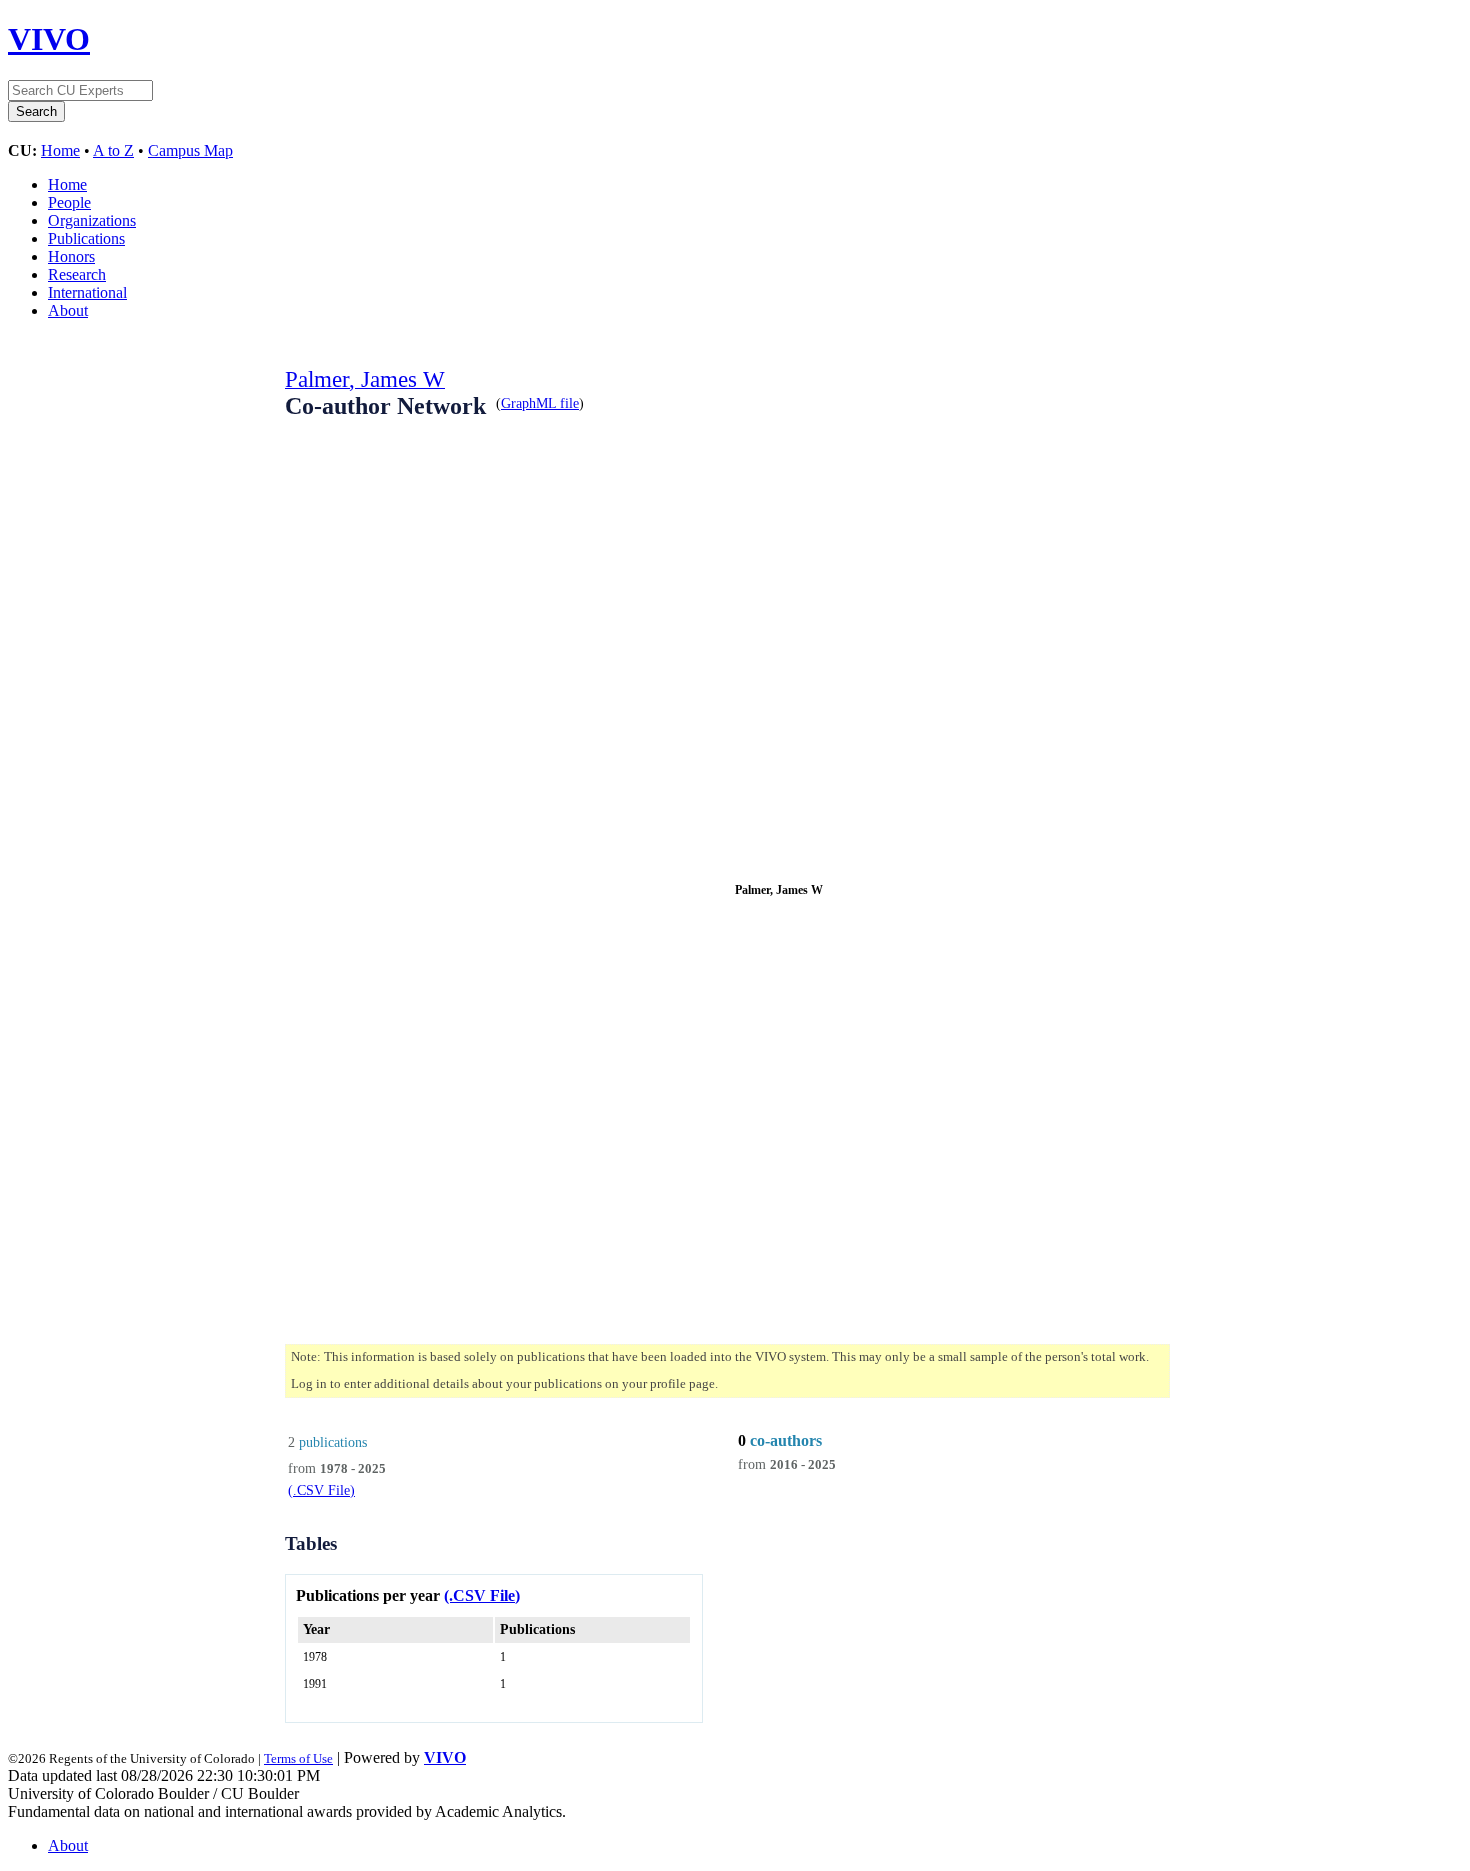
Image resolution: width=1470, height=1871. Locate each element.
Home (60, 150)
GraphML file (540, 403)
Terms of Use (298, 1758)
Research (77, 274)
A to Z (113, 150)
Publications (86, 238)
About (68, 310)
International (87, 292)
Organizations (92, 220)
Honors (71, 256)
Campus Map (190, 150)
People (69, 202)
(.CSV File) (321, 1490)
